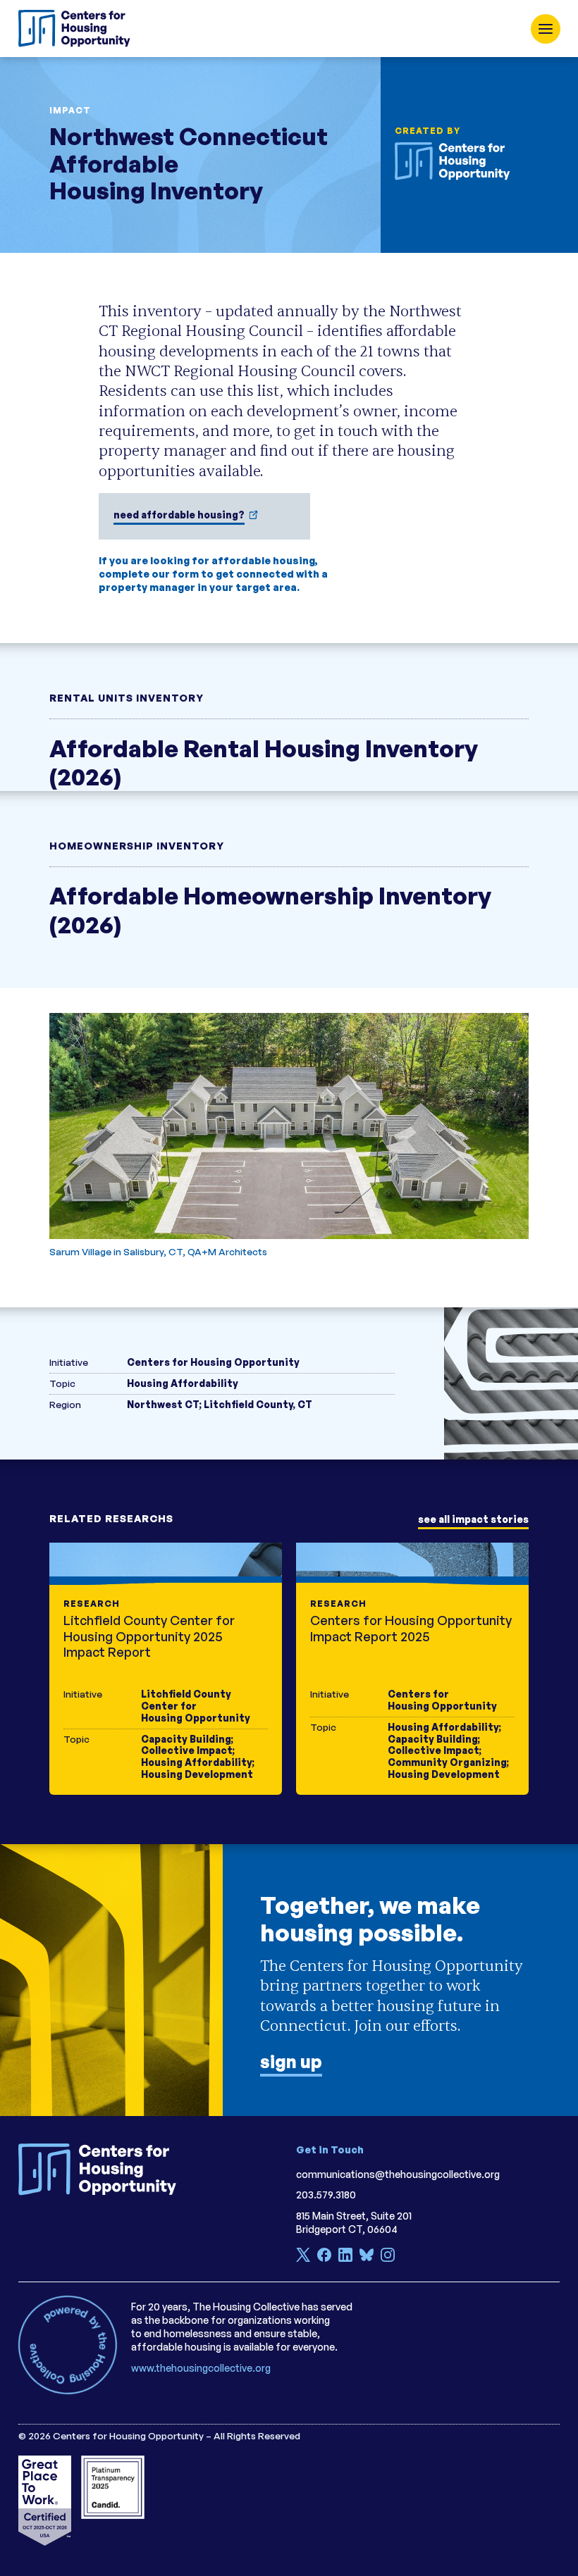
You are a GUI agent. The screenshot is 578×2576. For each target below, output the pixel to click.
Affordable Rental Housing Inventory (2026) (264, 762)
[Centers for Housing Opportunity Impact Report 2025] (412, 1669)
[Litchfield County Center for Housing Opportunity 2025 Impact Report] (166, 1669)
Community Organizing (447, 1762)
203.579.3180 (326, 2195)
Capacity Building (186, 1739)
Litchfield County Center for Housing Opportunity (196, 1706)
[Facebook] (324, 2257)
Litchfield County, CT (258, 1404)
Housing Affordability (183, 1383)
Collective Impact (187, 1750)
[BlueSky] (367, 2257)
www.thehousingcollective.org (201, 2368)
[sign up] (289, 1980)
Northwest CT (163, 1404)
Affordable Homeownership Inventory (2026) (270, 909)
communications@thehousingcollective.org (398, 2174)
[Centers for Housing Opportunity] (78, 29)
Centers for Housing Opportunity (213, 1362)
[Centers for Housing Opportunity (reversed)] (456, 161)
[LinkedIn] (345, 2257)
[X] (303, 2257)
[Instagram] (388, 2257)
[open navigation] (546, 29)
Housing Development (197, 1774)
